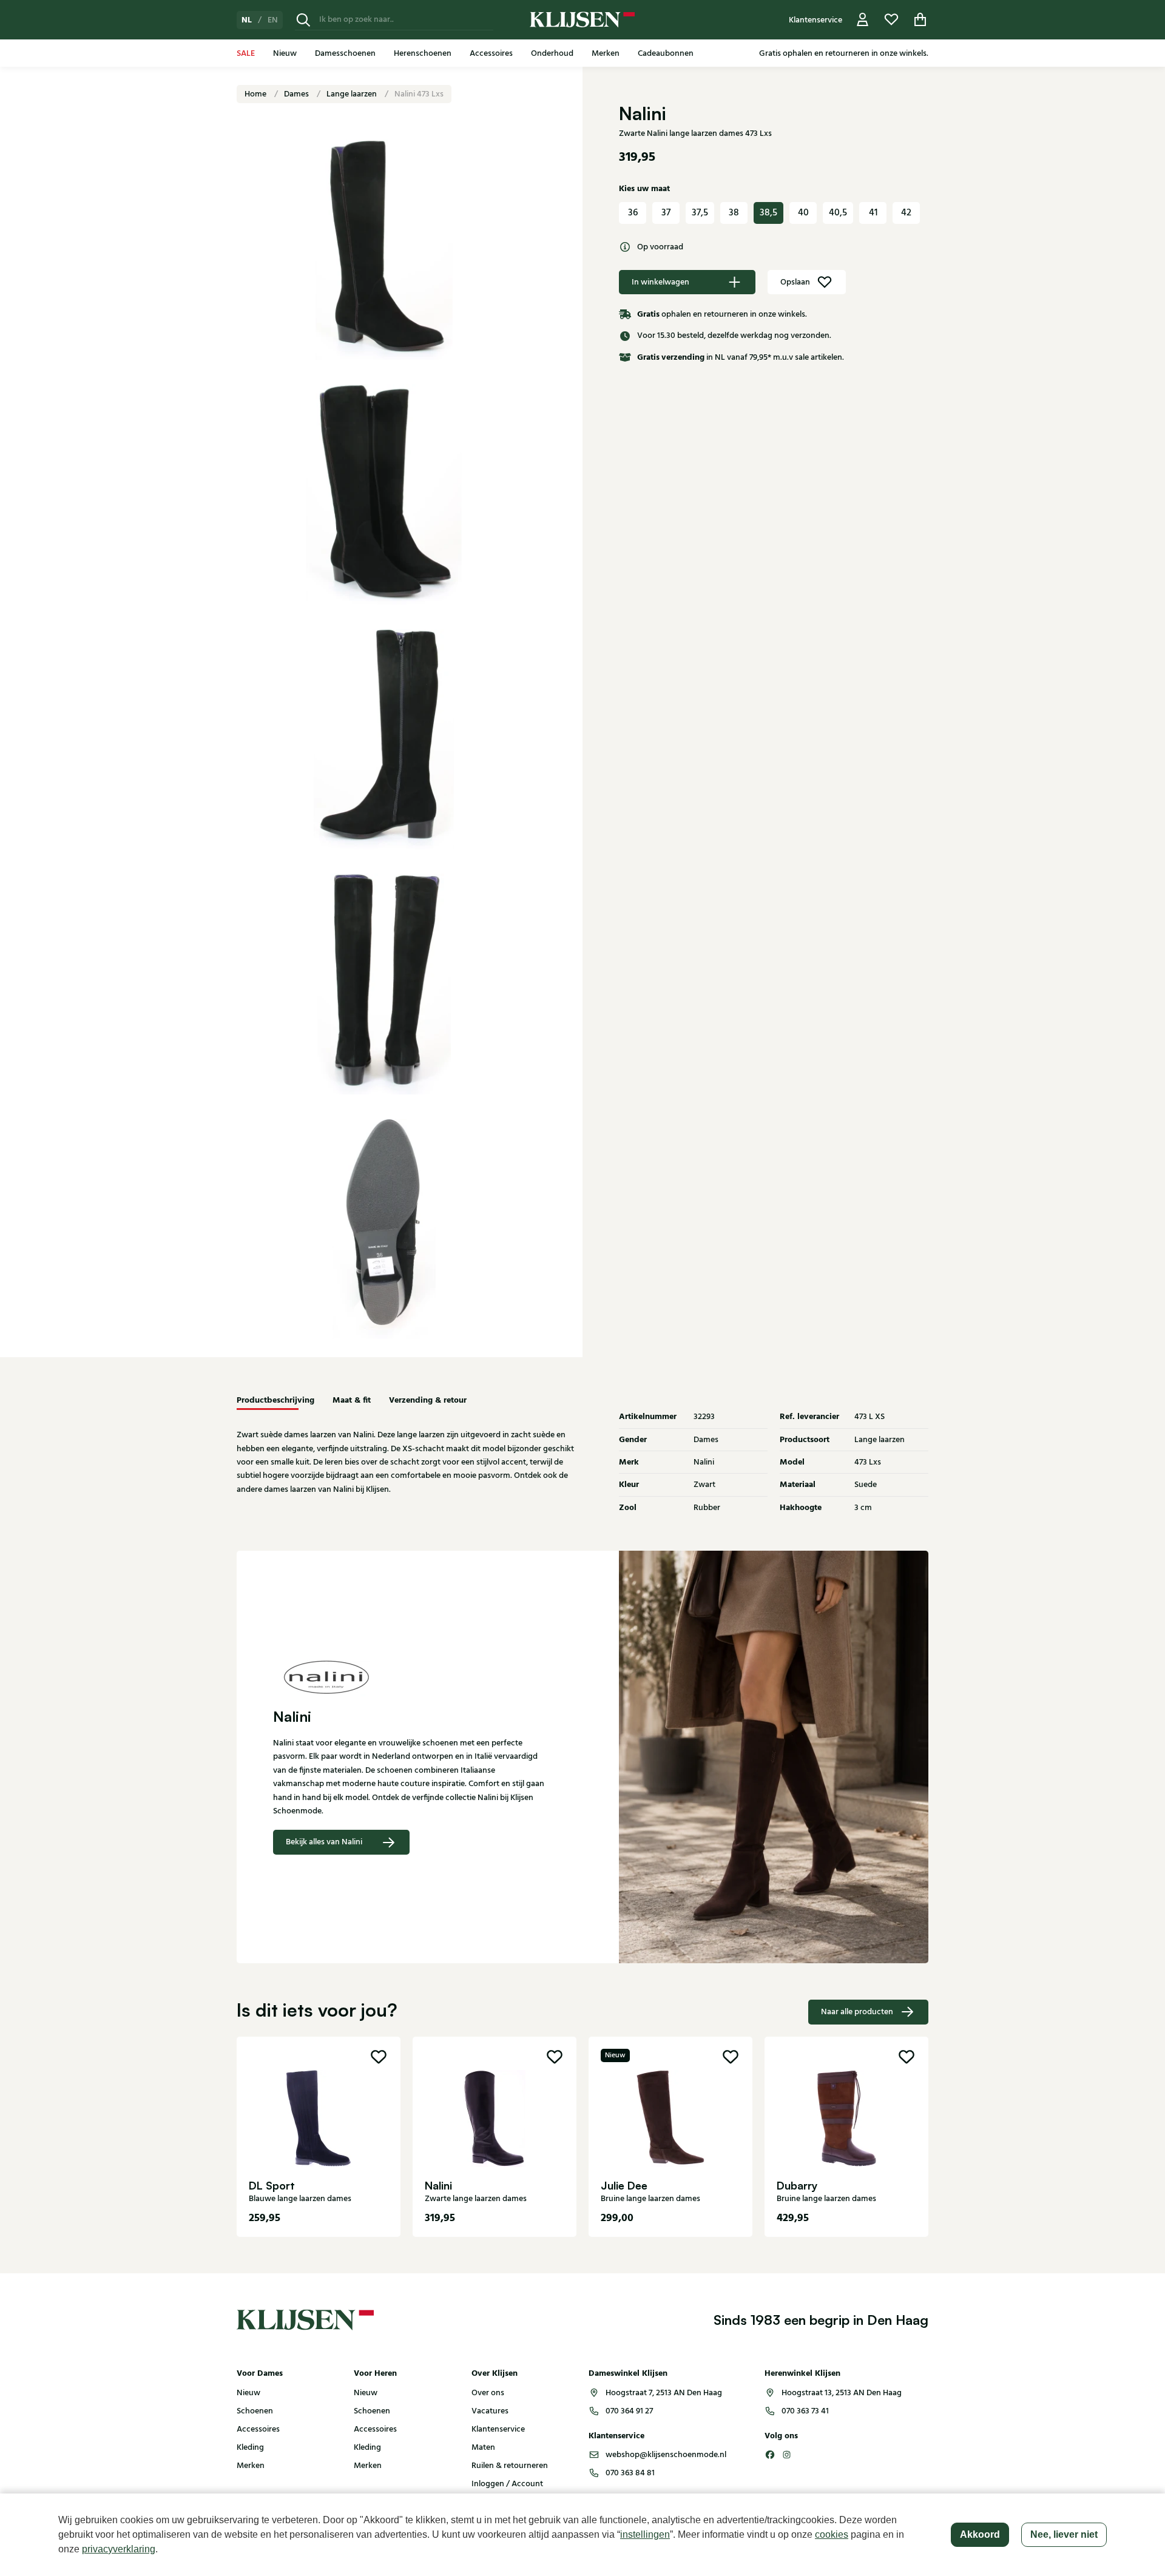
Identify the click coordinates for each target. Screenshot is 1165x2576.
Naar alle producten (857, 2012)
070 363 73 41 (805, 2411)
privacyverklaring (119, 2549)
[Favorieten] (891, 20)
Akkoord (980, 2534)
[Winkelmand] (920, 20)
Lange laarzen (353, 94)
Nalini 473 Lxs (419, 94)
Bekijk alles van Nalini (324, 1842)
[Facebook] (770, 2455)
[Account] (863, 20)
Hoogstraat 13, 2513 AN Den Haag (842, 2393)
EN (273, 20)
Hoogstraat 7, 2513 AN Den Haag (664, 2393)
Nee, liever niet (1064, 2534)
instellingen (645, 2534)
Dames (297, 94)
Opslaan (795, 282)
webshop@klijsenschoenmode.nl (666, 2455)
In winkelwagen (660, 282)
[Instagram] (787, 2455)
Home (256, 94)
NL (247, 20)
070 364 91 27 (629, 2411)
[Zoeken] (303, 20)
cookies (832, 2534)
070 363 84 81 (630, 2473)
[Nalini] (410, 1678)
